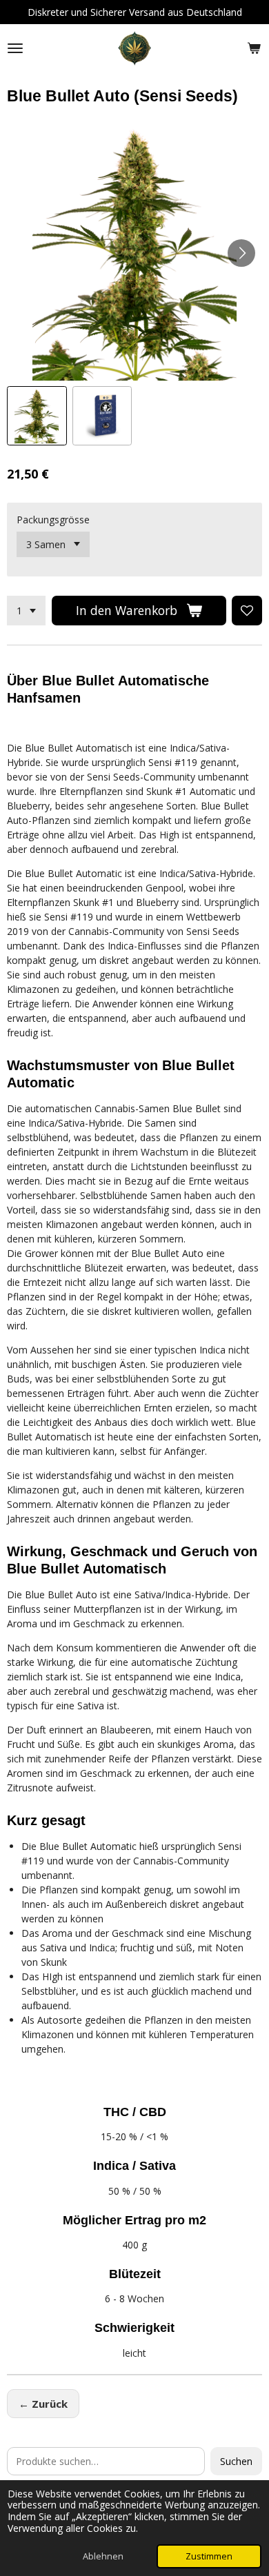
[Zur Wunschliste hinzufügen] (247, 611)
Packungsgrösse (53, 520)
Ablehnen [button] (103, 2556)
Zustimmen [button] (209, 2556)
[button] (37, 416)
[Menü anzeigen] (15, 48)
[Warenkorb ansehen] (254, 48)
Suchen (236, 2461)
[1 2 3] (26, 611)
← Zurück (43, 2404)
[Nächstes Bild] (241, 253)
